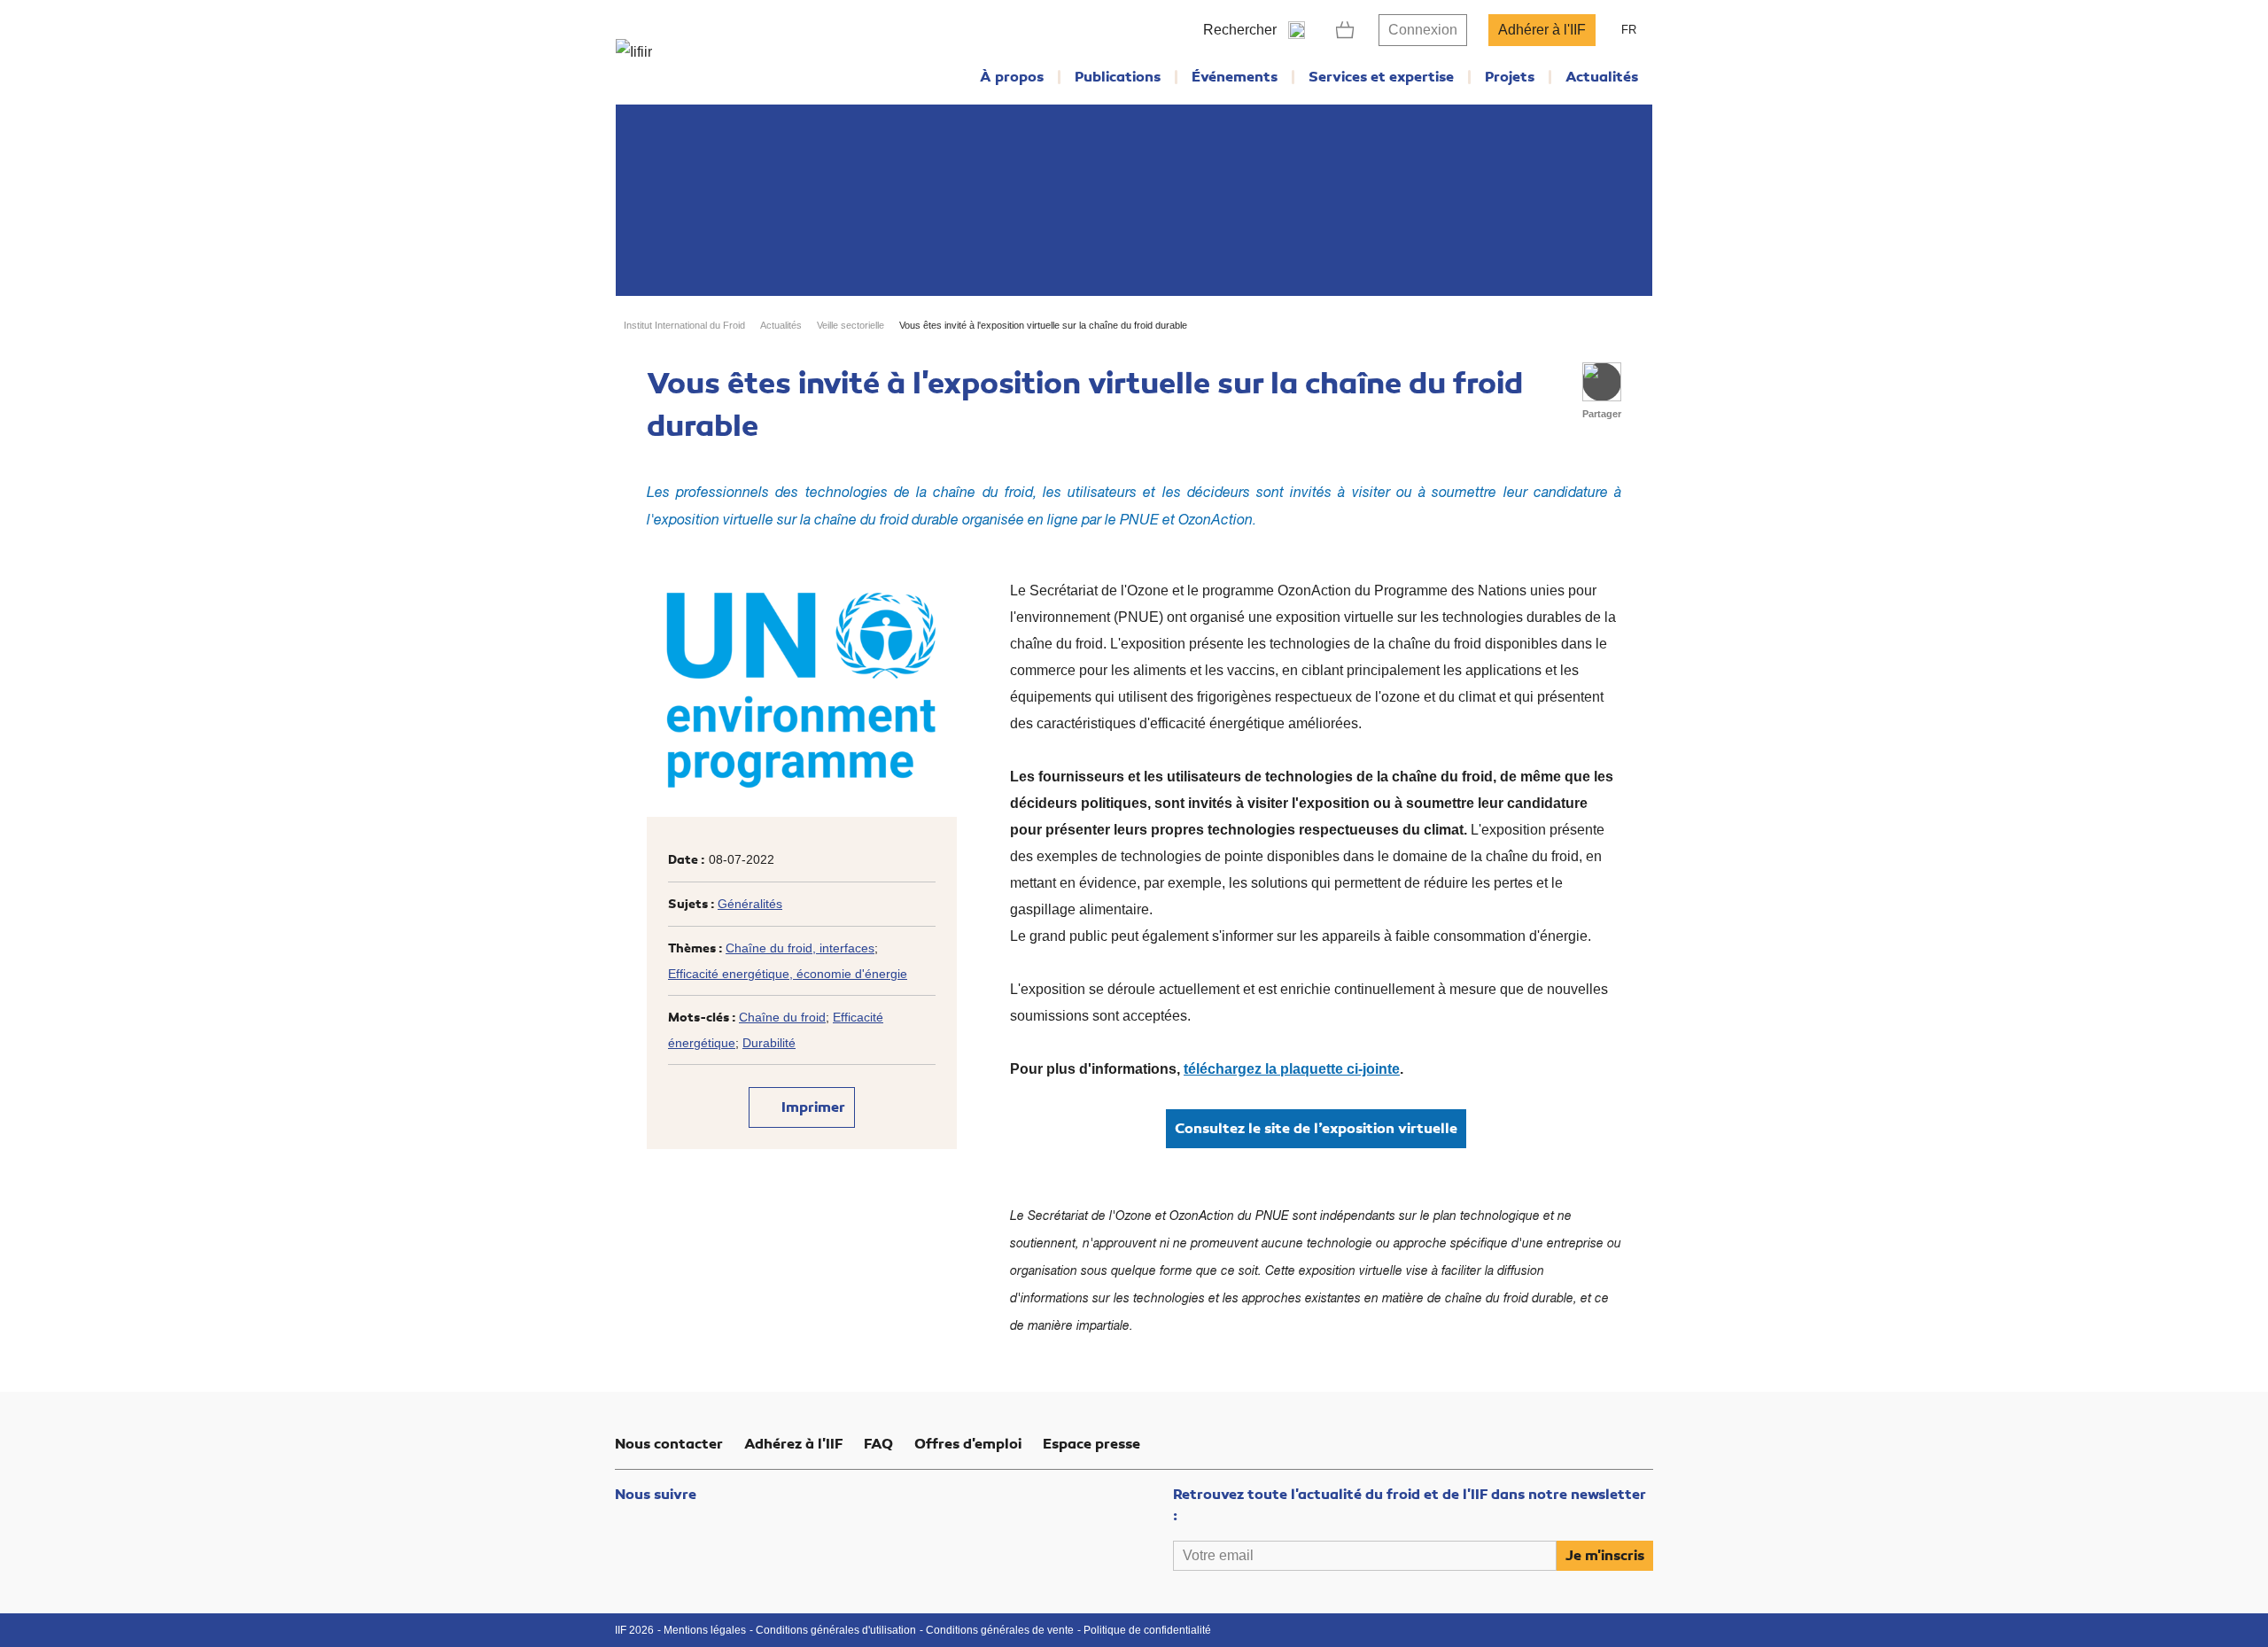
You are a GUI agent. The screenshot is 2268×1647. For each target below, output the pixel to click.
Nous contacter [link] (669, 1444)
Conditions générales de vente (1000, 1630)
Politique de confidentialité (1147, 1630)
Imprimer (812, 1107)
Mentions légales (705, 1630)
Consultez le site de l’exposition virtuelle (1316, 1129)
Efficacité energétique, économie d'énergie (788, 974)
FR (1629, 30)
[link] (1345, 30)
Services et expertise (1381, 77)
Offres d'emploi (968, 1444)
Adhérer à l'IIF (1542, 30)
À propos (1012, 77)
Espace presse (1091, 1444)
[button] (1602, 382)
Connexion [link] (1423, 30)
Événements (1235, 77)
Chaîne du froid (782, 1017)
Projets (1510, 77)
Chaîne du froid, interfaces (800, 948)
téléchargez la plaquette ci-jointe (1292, 1069)
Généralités (750, 904)
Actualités (1602, 77)
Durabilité (769, 1043)
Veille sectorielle (850, 325)
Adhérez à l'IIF (793, 1444)
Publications (1118, 77)
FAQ (878, 1444)
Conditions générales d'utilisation (836, 1630)
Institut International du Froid (684, 325)
